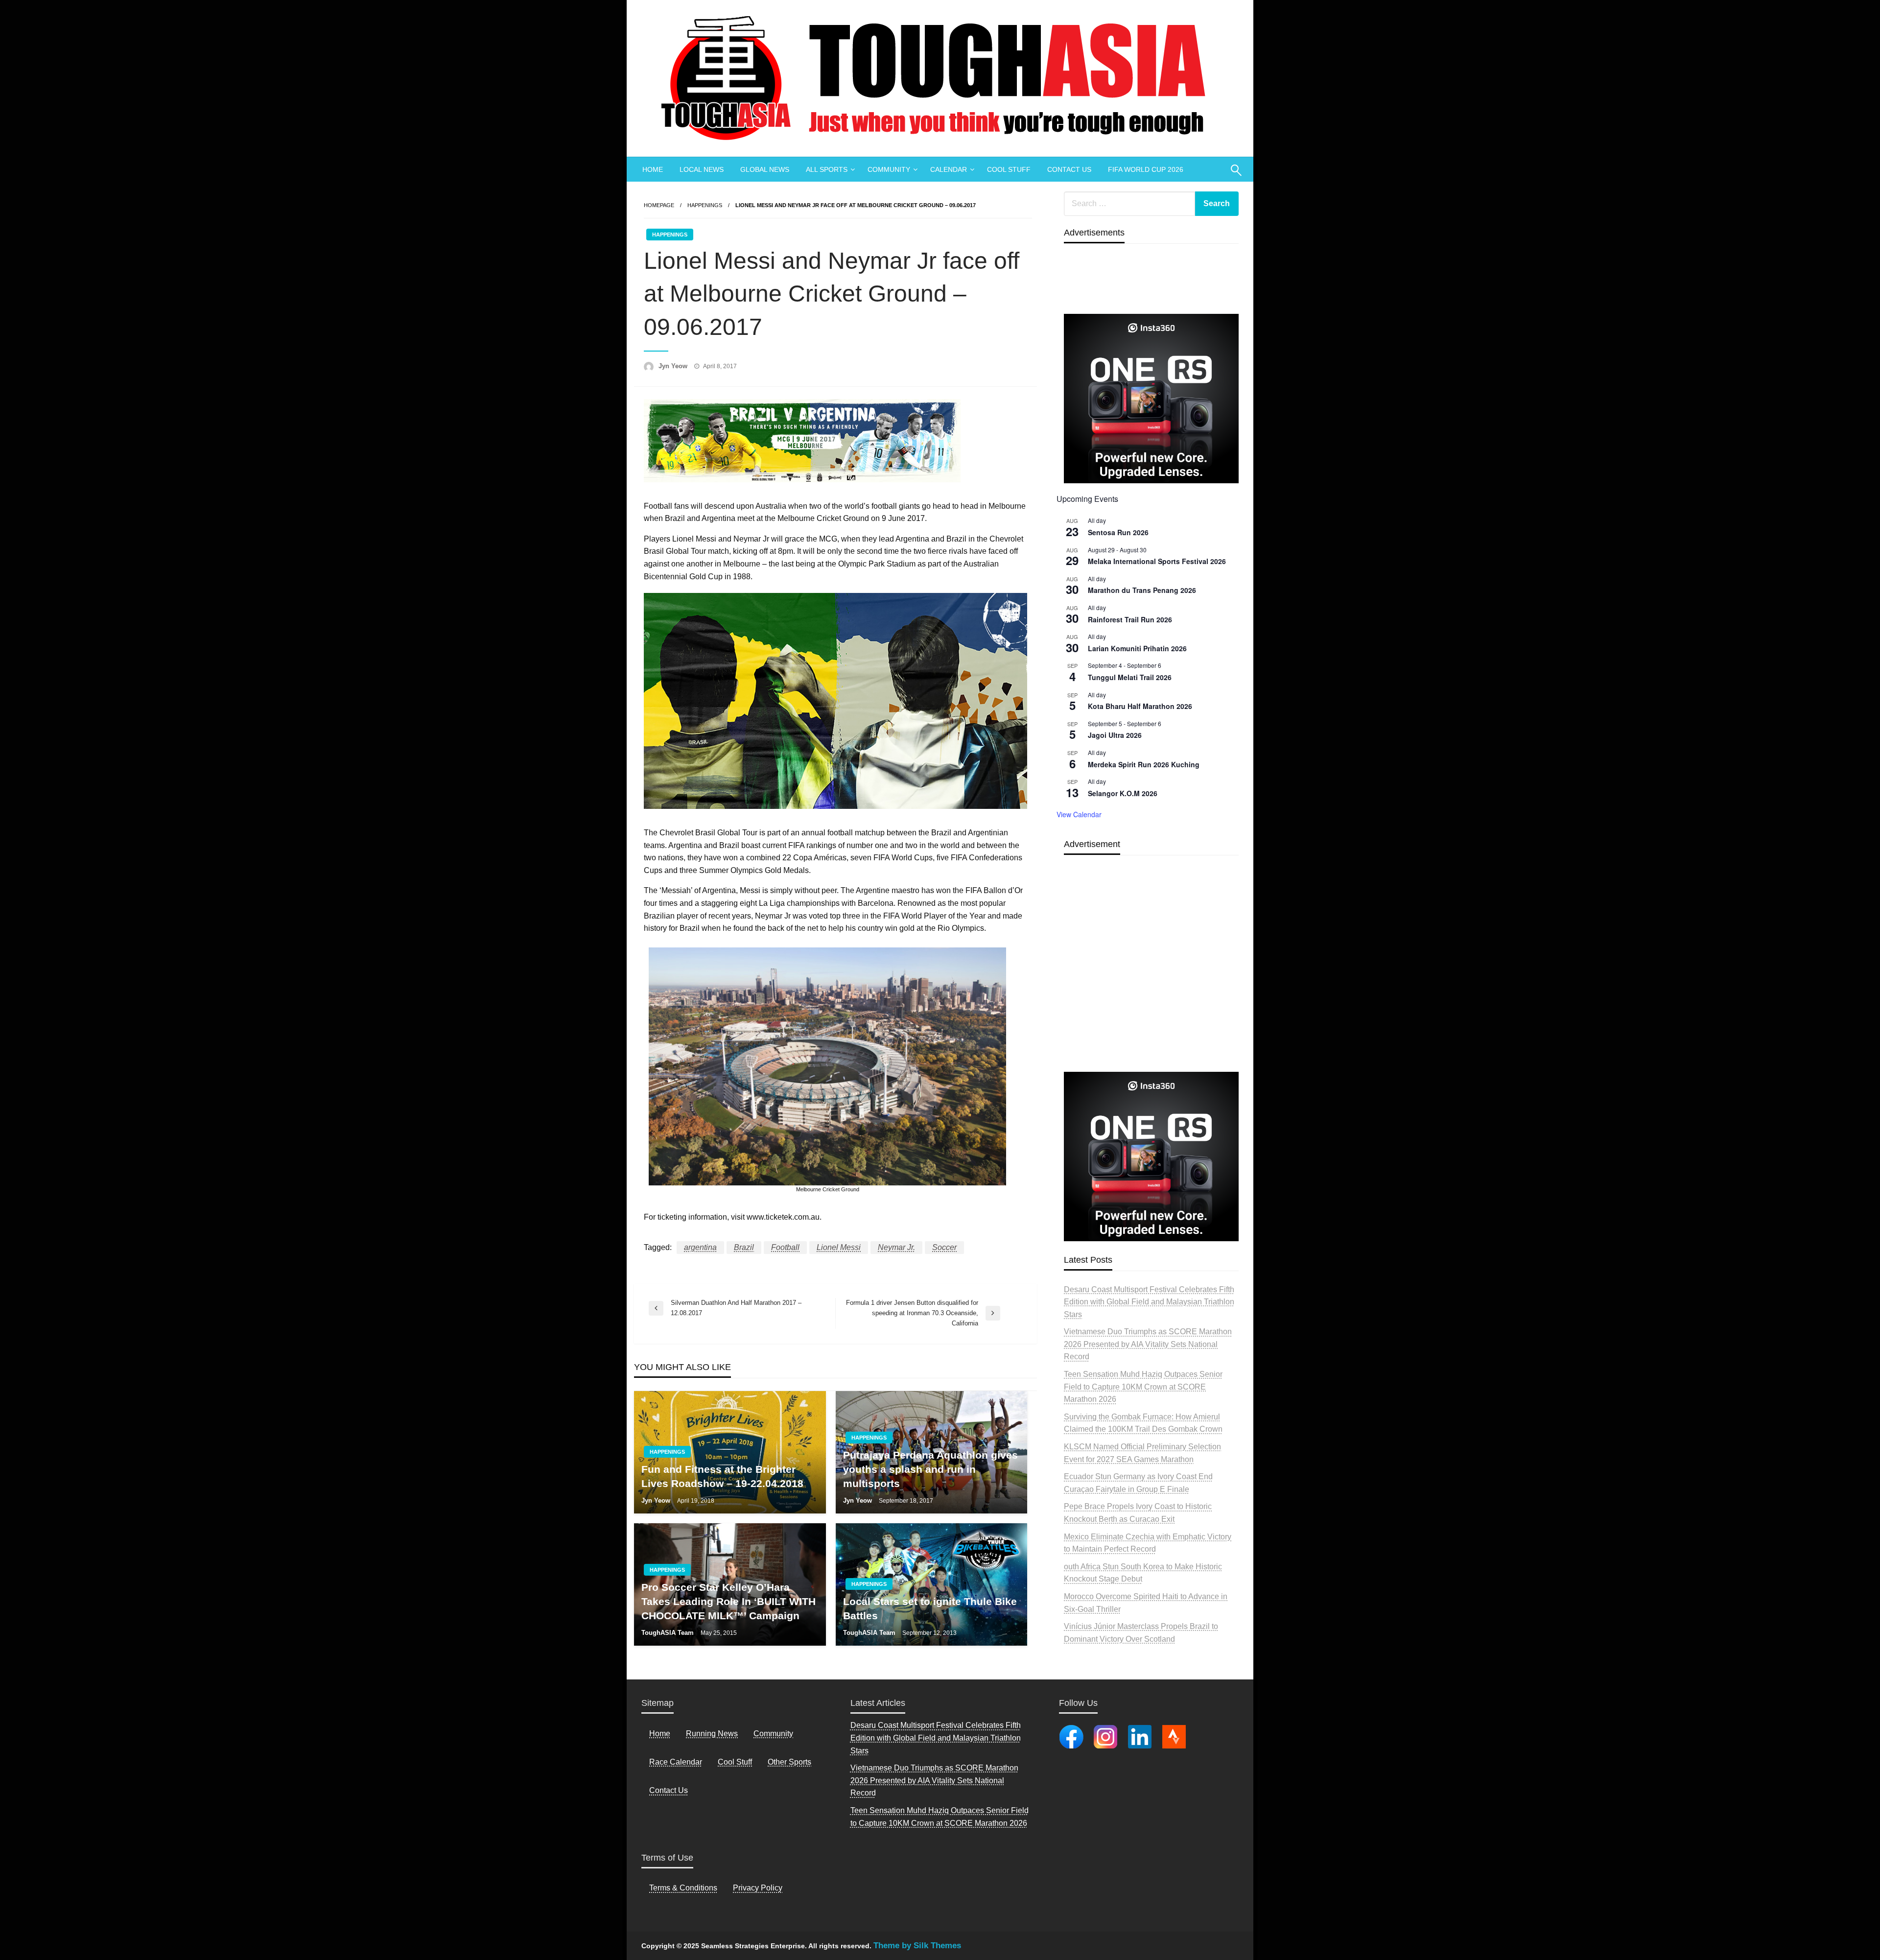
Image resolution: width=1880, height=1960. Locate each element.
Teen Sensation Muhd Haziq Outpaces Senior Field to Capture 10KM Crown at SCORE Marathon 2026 (1143, 1387)
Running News (712, 1734)
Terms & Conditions (683, 1888)
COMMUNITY (889, 169)
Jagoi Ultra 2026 (1115, 735)
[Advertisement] (1151, 986)
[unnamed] (1151, 398)
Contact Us (669, 1790)
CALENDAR (949, 169)
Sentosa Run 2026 (1118, 532)
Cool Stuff (735, 1762)
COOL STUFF (1009, 169)
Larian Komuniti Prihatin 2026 (1137, 648)
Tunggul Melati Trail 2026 (1130, 677)
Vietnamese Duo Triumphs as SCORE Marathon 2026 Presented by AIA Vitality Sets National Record (1148, 1344)
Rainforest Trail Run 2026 (1130, 619)
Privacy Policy (758, 1888)
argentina (700, 1247)
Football (785, 1247)
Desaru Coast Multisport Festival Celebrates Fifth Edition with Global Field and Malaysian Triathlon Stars (1149, 1302)
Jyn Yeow (674, 366)
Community (773, 1734)
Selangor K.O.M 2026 (1123, 793)
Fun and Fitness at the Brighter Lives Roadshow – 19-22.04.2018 (722, 1476)
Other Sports (789, 1762)
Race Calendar (676, 1762)
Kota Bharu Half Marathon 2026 (1140, 706)
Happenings (705, 205)
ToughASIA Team (669, 1633)
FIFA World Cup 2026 (1146, 169)
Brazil (744, 1247)
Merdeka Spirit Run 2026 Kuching (1144, 764)
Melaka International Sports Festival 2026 (1157, 561)
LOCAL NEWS (702, 169)
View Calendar (1079, 814)
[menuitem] (653, 169)
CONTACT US (1069, 169)
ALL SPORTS (827, 169)
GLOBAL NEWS (765, 169)
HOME (653, 169)
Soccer (944, 1247)
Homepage (659, 205)
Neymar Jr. (896, 1247)
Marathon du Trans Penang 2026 (1142, 590)
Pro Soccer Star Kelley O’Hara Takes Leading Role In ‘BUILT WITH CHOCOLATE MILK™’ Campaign (728, 1602)
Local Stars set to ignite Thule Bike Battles (930, 1608)
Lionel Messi (839, 1247)
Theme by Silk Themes (917, 1946)
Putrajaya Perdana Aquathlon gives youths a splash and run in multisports (930, 1469)
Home (660, 1734)
